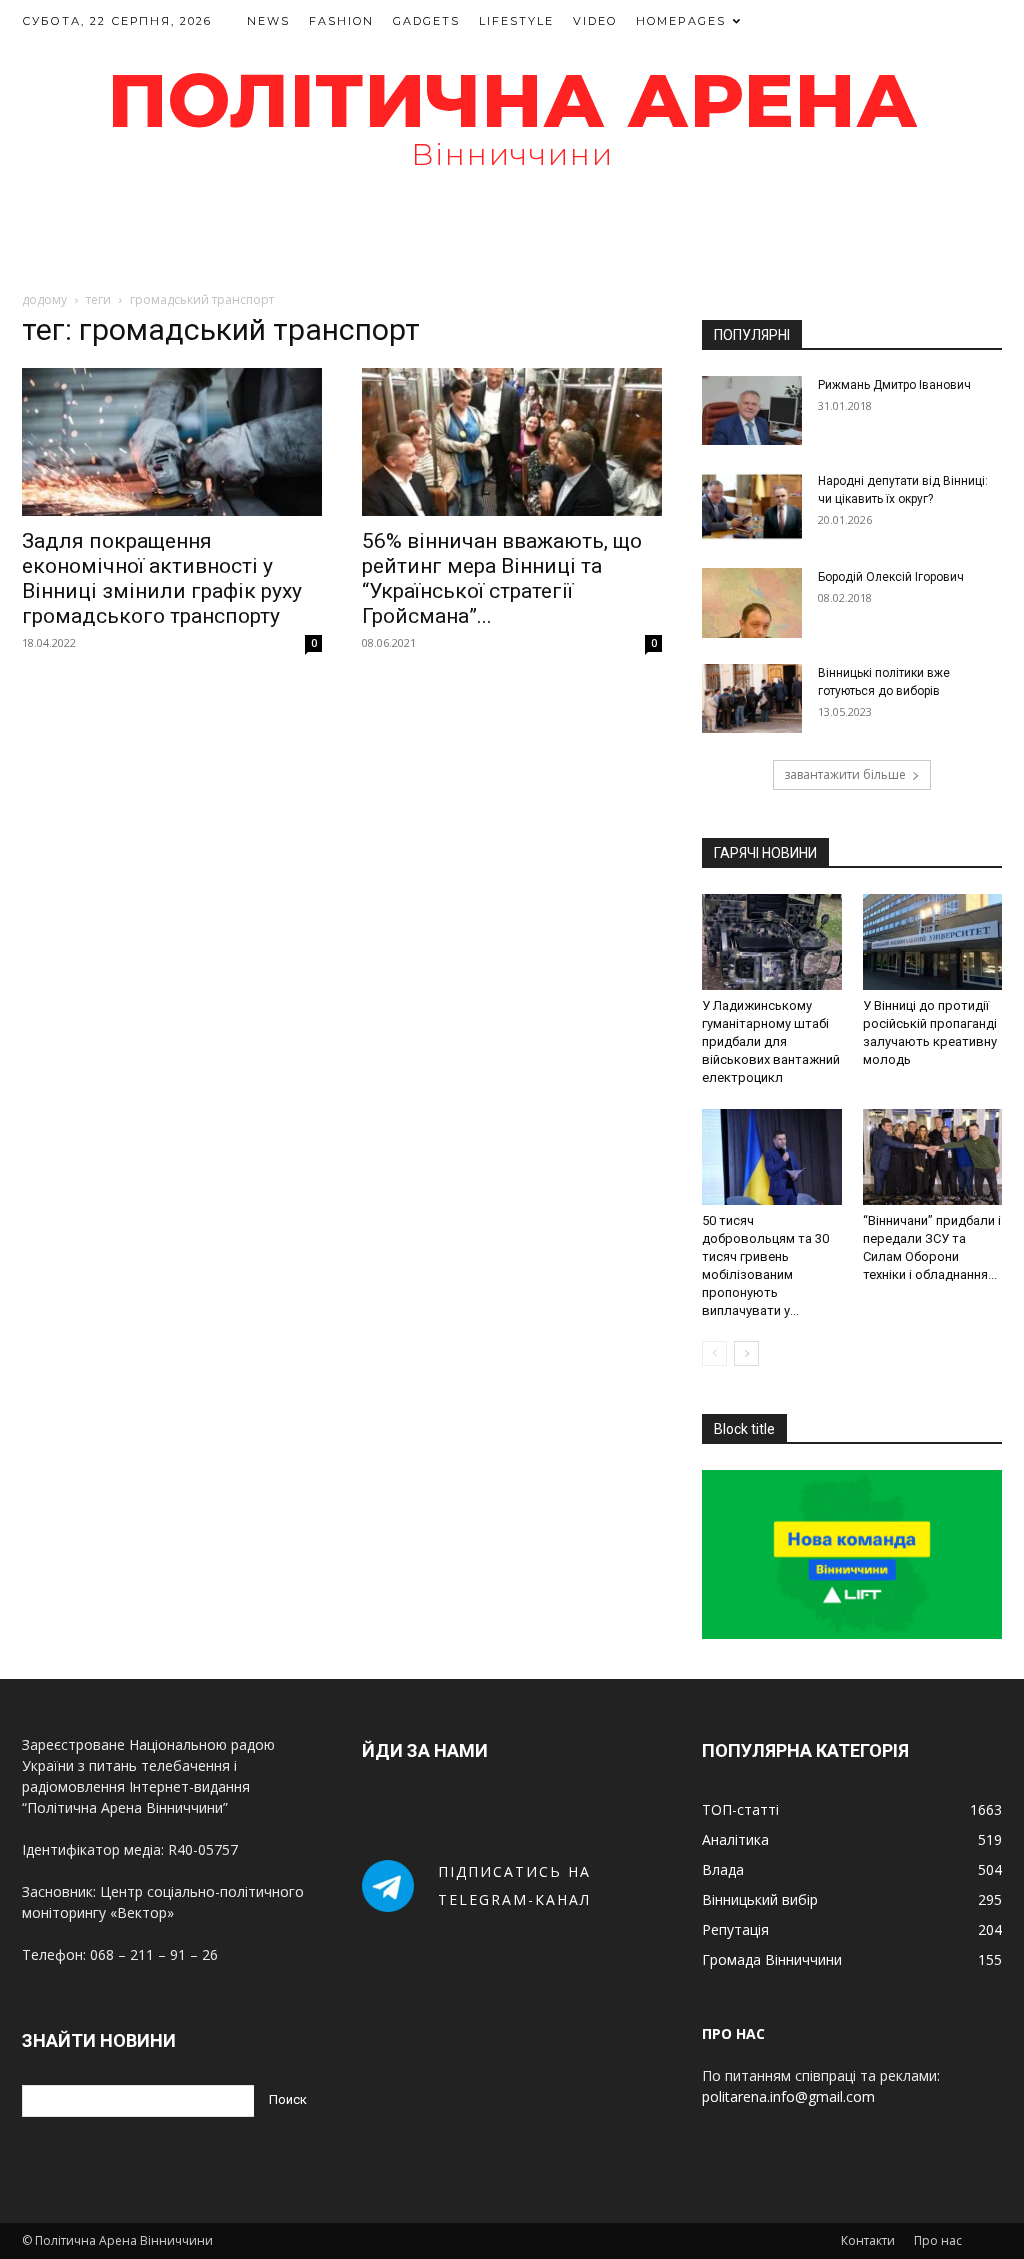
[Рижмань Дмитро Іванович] (752, 410)
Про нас (938, 2240)
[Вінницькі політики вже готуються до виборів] (752, 698)
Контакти (868, 2240)
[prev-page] (714, 1353)
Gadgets (426, 21)
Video (595, 21)
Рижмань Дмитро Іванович (894, 385)
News (268, 21)
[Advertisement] (512, 239)
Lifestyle (516, 21)
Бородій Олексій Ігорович (891, 577)
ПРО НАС (733, 2033)
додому (44, 299)
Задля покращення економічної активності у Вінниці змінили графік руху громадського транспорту (162, 578)
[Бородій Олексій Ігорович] (752, 603)
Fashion (341, 21)
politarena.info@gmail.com (788, 2096)
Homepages (681, 21)
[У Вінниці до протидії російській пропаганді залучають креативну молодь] (933, 942)
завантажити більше (845, 774)
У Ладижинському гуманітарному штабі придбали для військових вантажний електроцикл (771, 1041)
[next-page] (746, 1353)
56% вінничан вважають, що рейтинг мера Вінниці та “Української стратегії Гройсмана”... (502, 578)
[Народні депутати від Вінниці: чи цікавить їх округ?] (752, 506)
